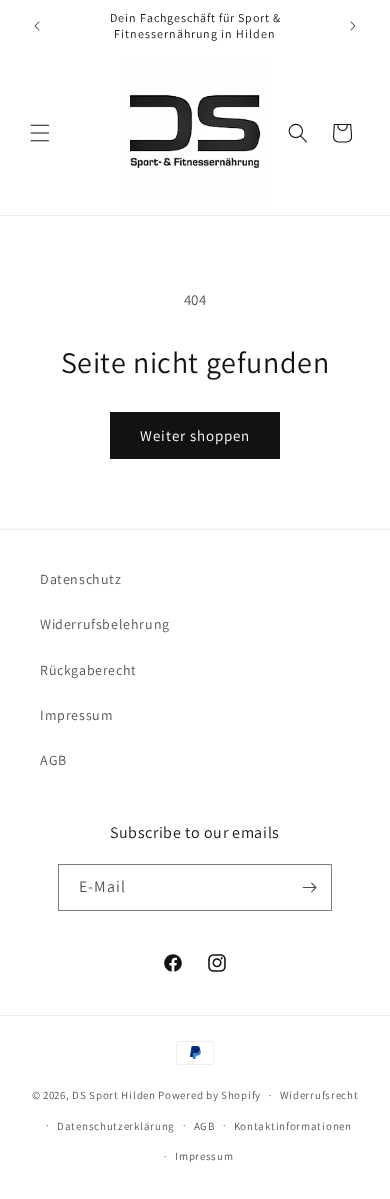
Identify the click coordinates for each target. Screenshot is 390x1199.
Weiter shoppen (195, 435)
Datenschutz (81, 579)
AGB (53, 760)
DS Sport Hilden (114, 1095)
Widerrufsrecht (319, 1095)
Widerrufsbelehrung (105, 624)
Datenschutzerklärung (116, 1126)
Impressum (76, 715)
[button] (40, 133)
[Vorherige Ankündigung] (37, 26)
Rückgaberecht (88, 670)
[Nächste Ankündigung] (353, 26)
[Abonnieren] (309, 887)
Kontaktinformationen (293, 1126)
